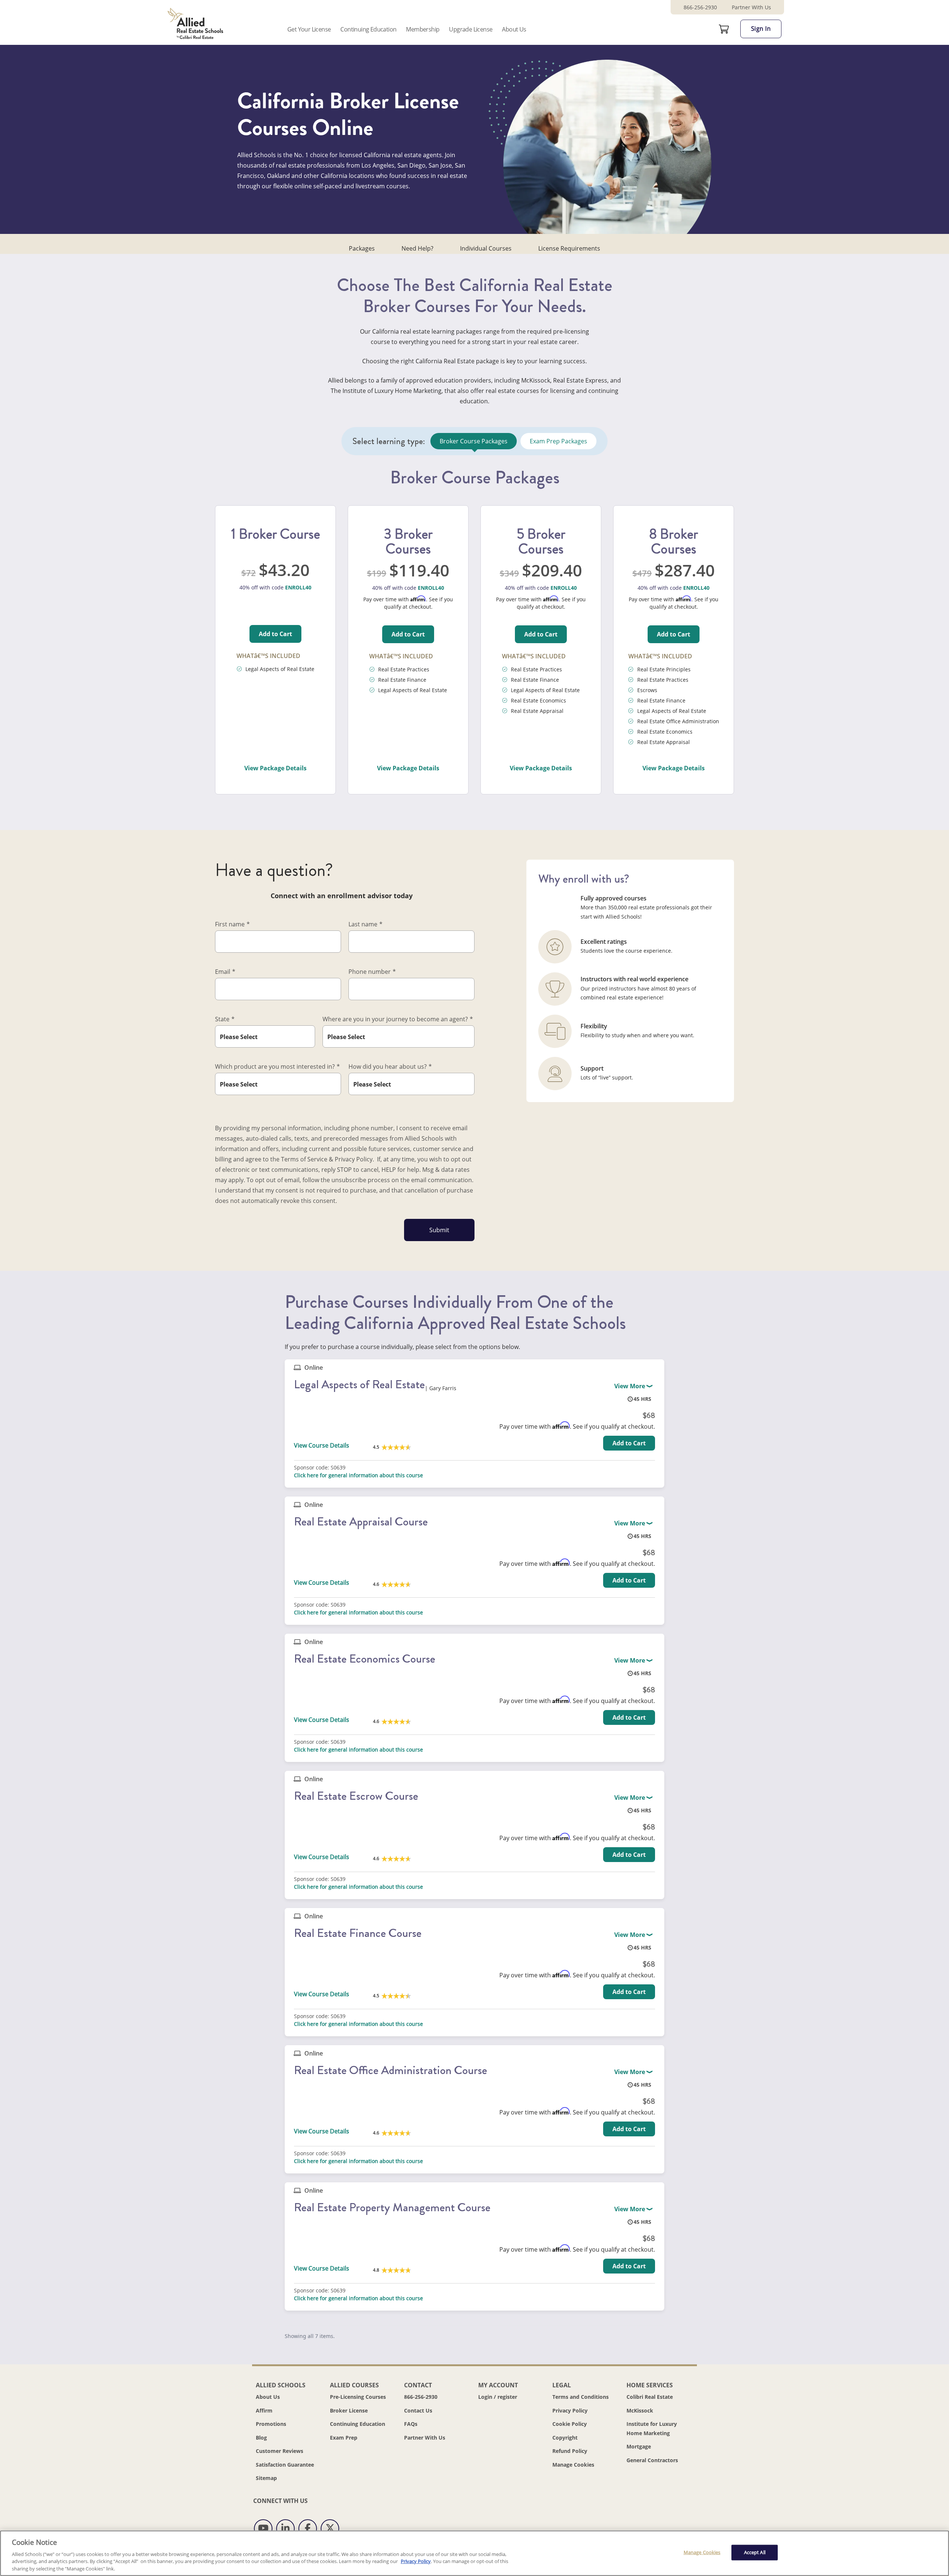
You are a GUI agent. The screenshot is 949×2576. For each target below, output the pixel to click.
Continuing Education (368, 29)
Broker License (349, 2410)
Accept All (755, 2552)
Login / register (498, 2397)
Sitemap (266, 2478)
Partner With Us (751, 7)
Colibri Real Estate (650, 2397)
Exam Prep (344, 2438)
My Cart (724, 29)
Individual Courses (486, 248)
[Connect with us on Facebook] (308, 2529)
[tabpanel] (474, 632)
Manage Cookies (573, 2465)
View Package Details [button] (275, 768)
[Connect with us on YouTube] (263, 2529)
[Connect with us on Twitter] (330, 2529)
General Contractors (652, 2460)
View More (630, 1386)
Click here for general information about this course (358, 1475)
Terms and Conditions (581, 2397)
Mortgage (639, 2446)
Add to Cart (275, 634)
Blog (261, 2438)
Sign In (761, 29)
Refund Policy (570, 2451)
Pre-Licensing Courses (358, 2397)
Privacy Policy (570, 2410)
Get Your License (309, 29)
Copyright (565, 2438)
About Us (514, 29)
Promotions (271, 2424)
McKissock (640, 2410)
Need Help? (417, 248)
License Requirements (569, 248)
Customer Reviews (280, 2451)
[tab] (474, 441)
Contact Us (418, 2410)
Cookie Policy (570, 2424)
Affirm (264, 2410)
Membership (423, 29)
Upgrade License (471, 29)
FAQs (411, 2424)
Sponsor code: (312, 1468)
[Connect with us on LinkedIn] (285, 2529)
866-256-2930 (700, 7)
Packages (362, 248)
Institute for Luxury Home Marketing (652, 2428)
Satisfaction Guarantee (285, 2465)
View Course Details (322, 1445)
